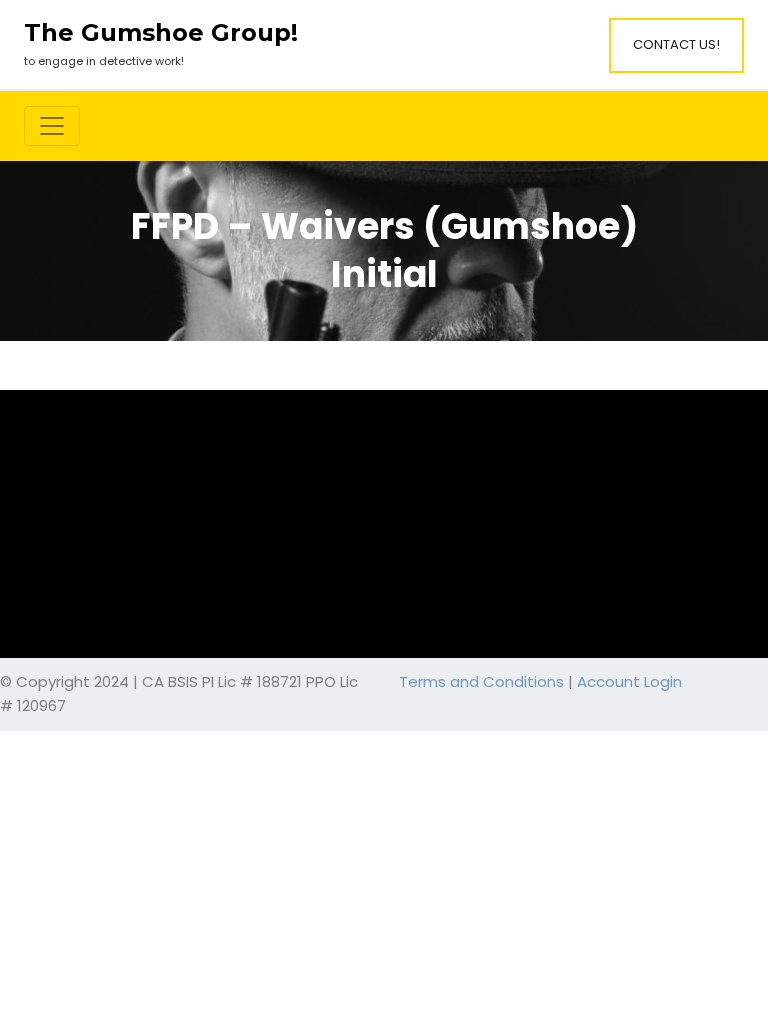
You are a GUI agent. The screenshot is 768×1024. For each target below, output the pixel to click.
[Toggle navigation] (52, 126)
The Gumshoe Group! (161, 33)
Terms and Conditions (481, 681)
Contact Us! (676, 44)
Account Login (629, 681)
